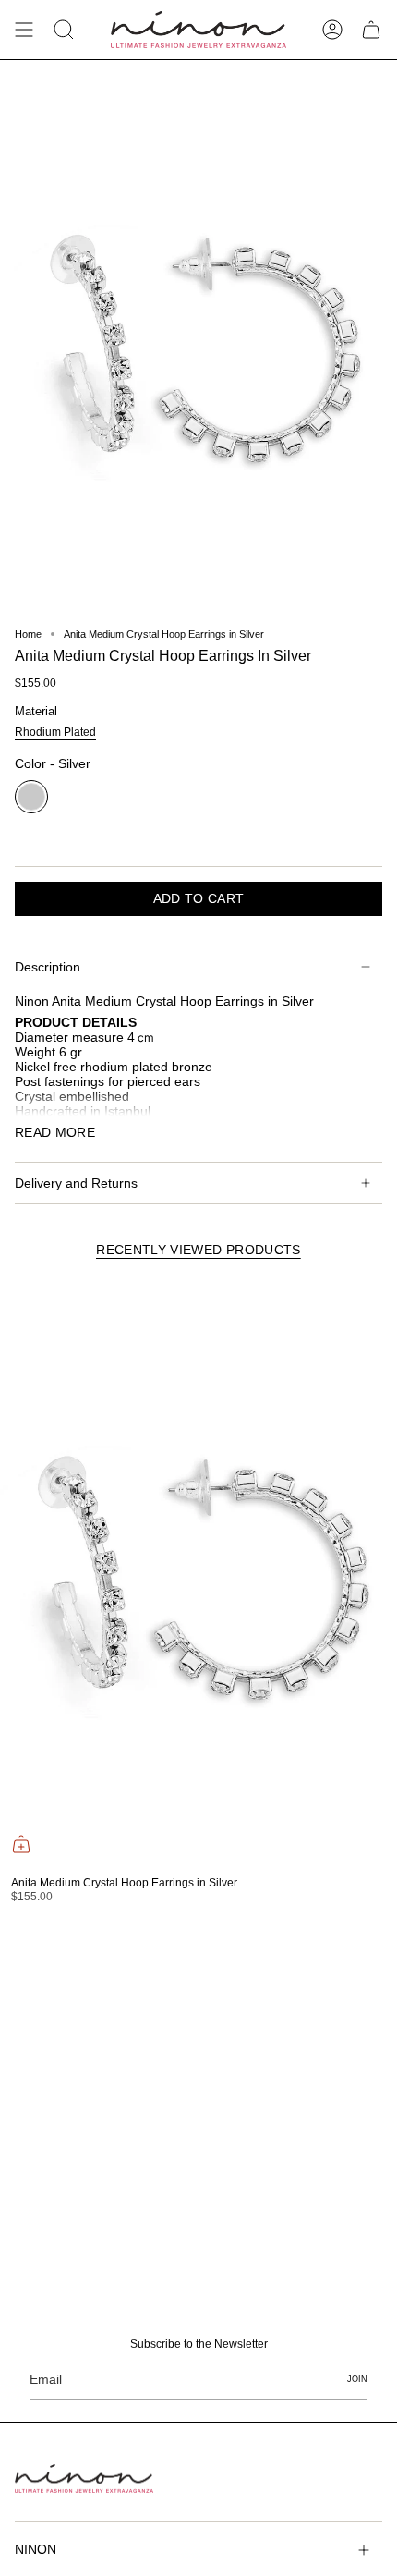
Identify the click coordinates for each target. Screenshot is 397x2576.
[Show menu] (24, 30)
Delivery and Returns (76, 1183)
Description (48, 967)
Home (28, 634)
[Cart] (371, 30)
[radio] (55, 734)
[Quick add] (21, 1844)
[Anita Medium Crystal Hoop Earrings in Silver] (196, 1571)
